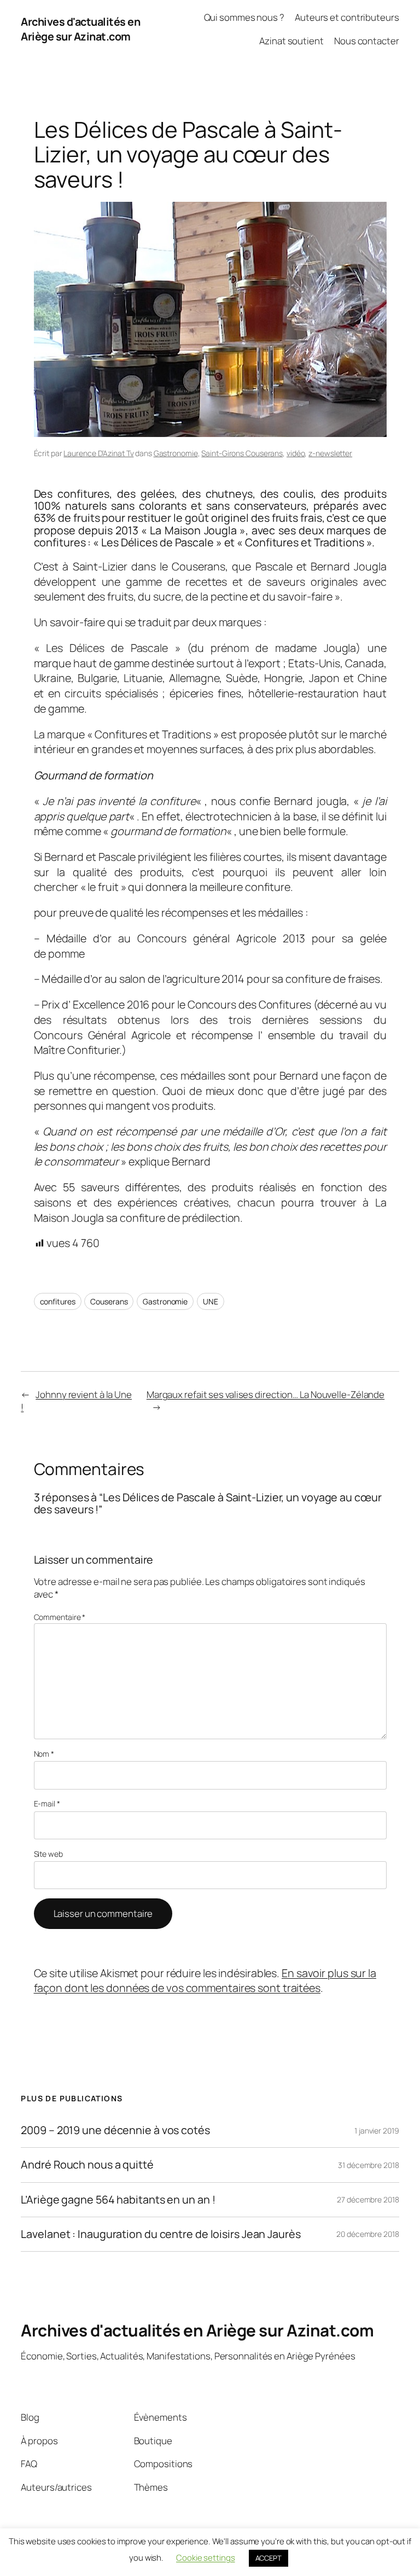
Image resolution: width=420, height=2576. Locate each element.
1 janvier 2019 (377, 2131)
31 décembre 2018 (368, 2165)
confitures (58, 1301)
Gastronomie (176, 453)
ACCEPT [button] (269, 2558)
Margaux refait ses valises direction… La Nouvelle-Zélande (266, 1394)
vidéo (296, 453)
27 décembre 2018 (368, 2199)
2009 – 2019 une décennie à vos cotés (115, 2130)
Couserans (109, 1301)
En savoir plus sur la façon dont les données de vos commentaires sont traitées (205, 1981)
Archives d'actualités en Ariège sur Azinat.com (80, 29)
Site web (48, 1854)
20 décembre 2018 (367, 2234)
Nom (44, 1754)
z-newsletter (330, 453)
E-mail (47, 1803)
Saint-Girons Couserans (242, 453)
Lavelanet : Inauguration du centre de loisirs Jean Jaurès (161, 2234)
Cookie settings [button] (206, 2558)
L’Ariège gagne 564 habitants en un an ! (118, 2200)
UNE (211, 1301)
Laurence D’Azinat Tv (98, 453)
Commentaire (60, 1617)
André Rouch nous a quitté (87, 2165)
